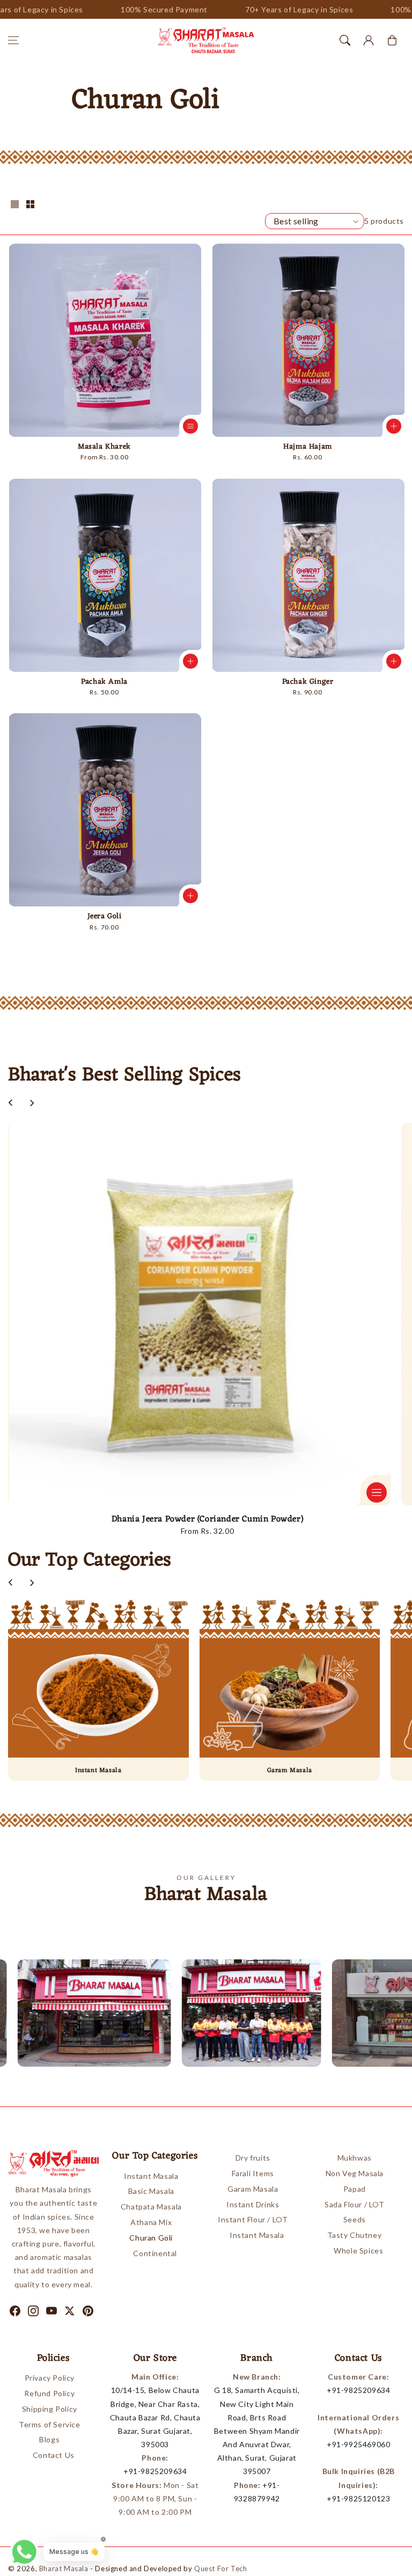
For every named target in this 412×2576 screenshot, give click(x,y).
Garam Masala (253, 2189)
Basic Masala (151, 2191)
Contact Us (54, 2455)
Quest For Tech (220, 2568)
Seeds (355, 2219)
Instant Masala (151, 2176)
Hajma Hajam (308, 447)
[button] (13, 40)
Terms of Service (50, 2424)
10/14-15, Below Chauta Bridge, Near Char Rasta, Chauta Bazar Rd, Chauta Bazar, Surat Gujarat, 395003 (155, 2417)
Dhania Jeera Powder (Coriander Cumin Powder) (207, 1519)
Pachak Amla (104, 682)
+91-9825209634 (155, 2471)
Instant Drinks (253, 2204)
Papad (355, 2189)
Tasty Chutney (354, 2235)
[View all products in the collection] (98, 1690)
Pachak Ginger (308, 682)
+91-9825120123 (358, 2498)
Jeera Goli (105, 917)
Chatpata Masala (151, 2207)
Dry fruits (253, 2158)
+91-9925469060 (358, 2444)
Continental (155, 2253)
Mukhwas (355, 2158)
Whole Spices (358, 2251)
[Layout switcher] (14, 205)
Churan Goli (151, 2238)
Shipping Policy (50, 2409)
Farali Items (253, 2173)
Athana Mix (151, 2222)
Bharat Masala (64, 2568)
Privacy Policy (50, 2378)
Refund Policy (49, 2393)
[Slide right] (32, 1103)
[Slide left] (11, 1103)
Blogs (49, 2439)
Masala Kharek (104, 447)
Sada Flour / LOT (355, 2204)
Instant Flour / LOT (253, 2219)
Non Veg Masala (355, 2173)
